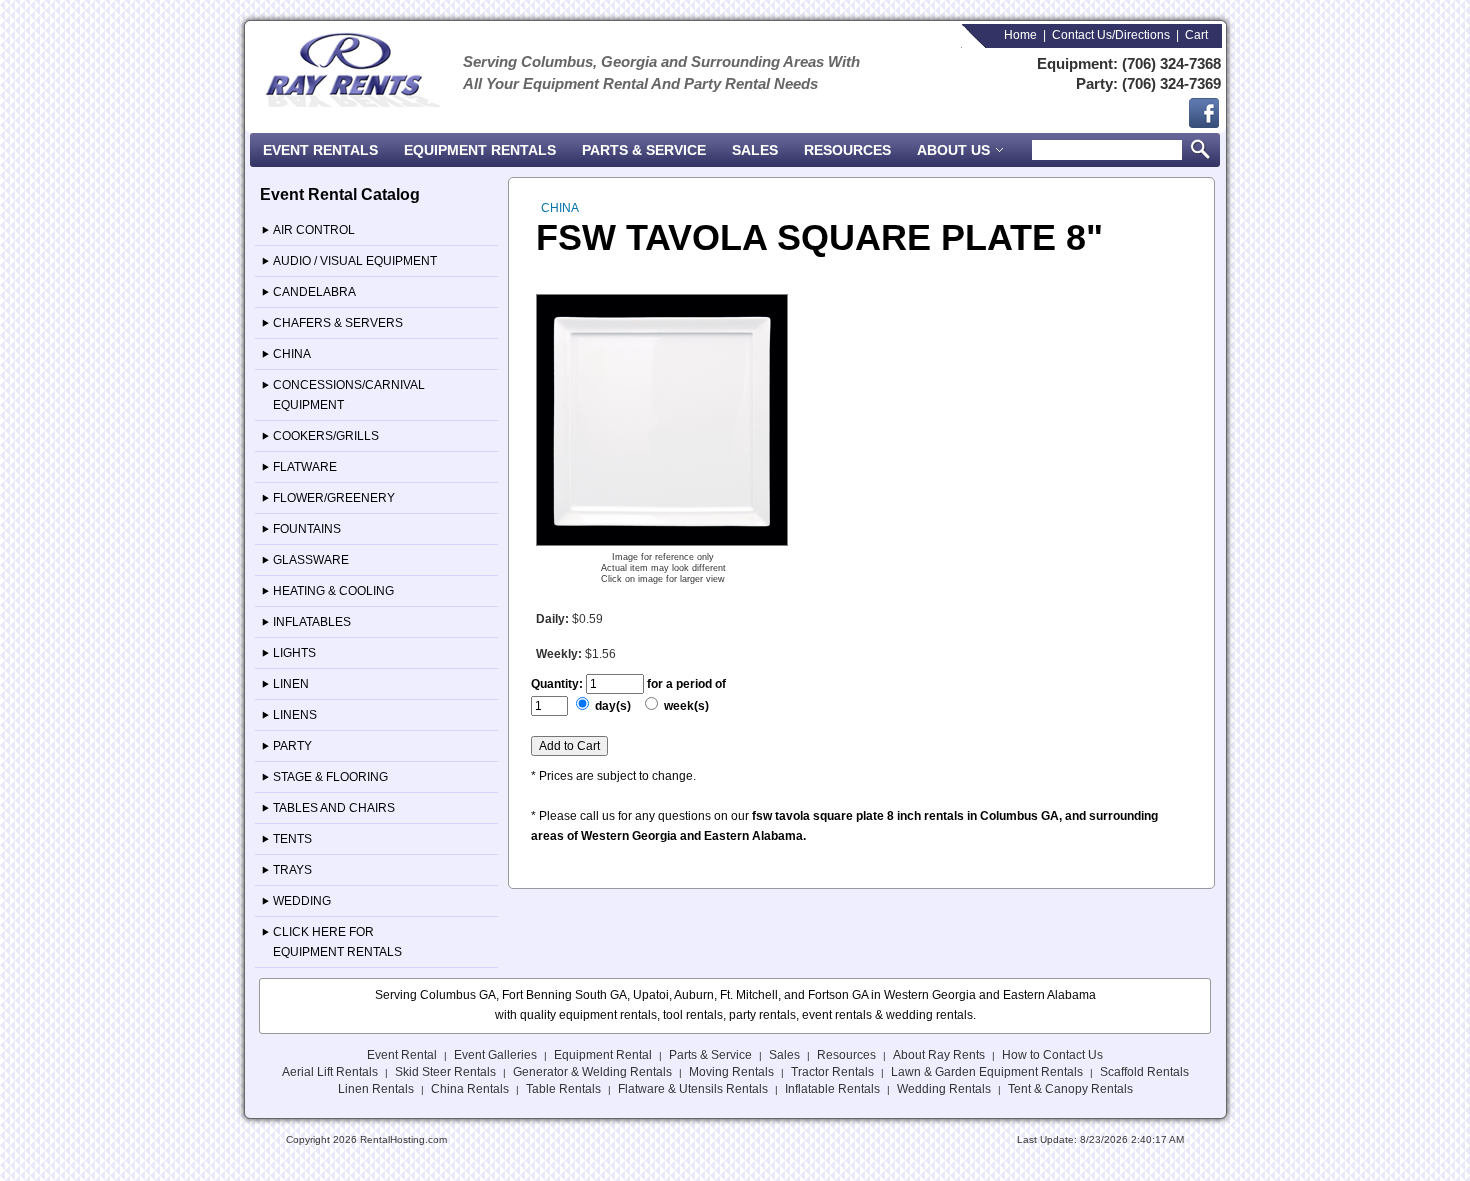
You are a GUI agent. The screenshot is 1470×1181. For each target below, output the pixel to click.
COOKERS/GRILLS (326, 436)
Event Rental (402, 1055)
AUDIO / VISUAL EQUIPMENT (355, 261)
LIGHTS (294, 653)
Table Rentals (563, 1089)
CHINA (292, 354)
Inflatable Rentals (832, 1089)
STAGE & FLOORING (330, 777)
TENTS (292, 839)
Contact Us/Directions (1111, 35)
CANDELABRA (314, 292)
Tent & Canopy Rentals (1070, 1089)
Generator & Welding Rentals (592, 1072)
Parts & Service (644, 150)
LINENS (295, 715)
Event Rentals (320, 150)
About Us (955, 150)
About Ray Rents (939, 1055)
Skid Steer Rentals (445, 1072)
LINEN (291, 684)
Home (1020, 35)
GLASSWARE (311, 560)
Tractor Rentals (832, 1072)
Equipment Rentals (480, 150)
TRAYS (292, 870)
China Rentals (470, 1089)
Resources (847, 150)
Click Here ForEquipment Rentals (337, 942)
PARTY (292, 746)
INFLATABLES (312, 622)
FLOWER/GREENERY (334, 498)
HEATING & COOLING (333, 591)
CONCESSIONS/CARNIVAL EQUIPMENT (349, 395)
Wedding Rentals (944, 1089)
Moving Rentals (731, 1072)
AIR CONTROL (314, 230)
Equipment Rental (603, 1055)
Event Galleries (495, 1055)
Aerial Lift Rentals (330, 1072)
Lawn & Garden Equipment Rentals (987, 1072)
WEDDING (302, 901)
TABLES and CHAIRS (334, 808)
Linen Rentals (376, 1089)
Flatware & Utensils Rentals (693, 1089)
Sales (755, 150)
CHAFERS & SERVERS (338, 323)
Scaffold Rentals (1144, 1072)
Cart (1196, 35)
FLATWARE (305, 467)
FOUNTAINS (307, 529)
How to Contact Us (1052, 1055)
